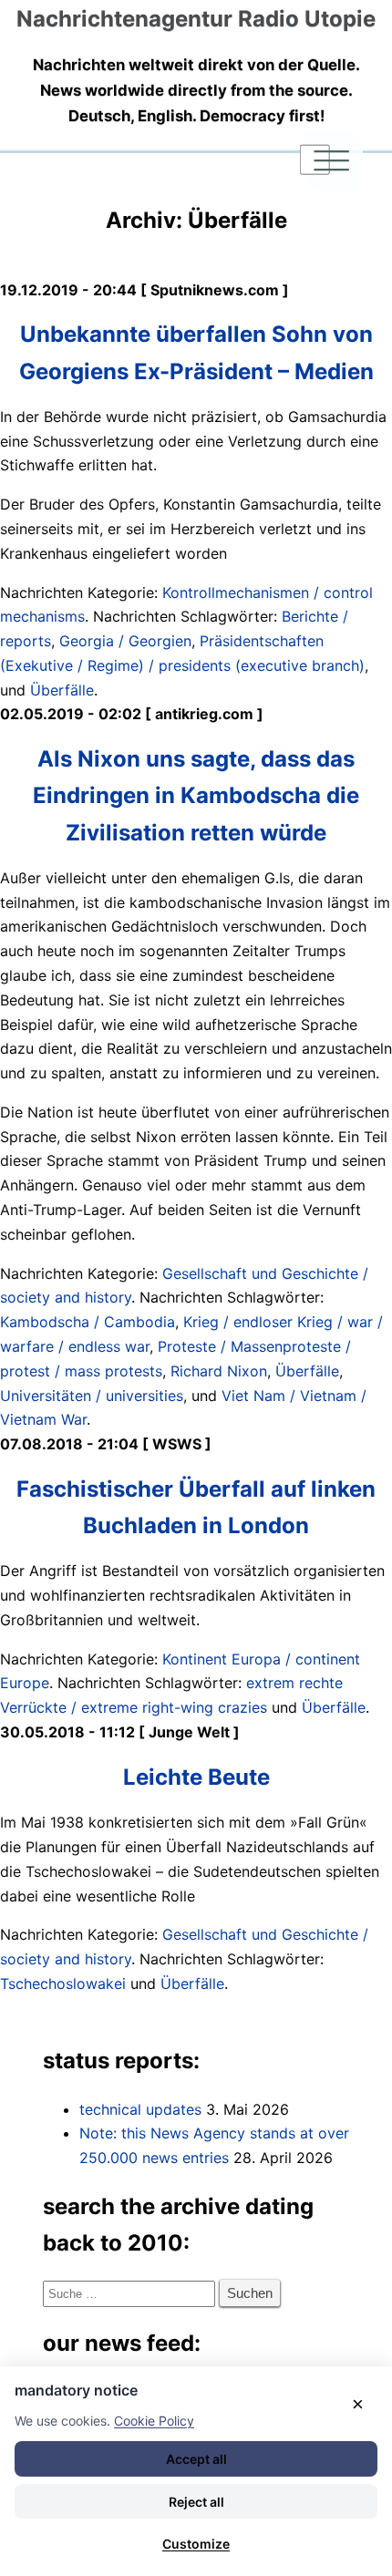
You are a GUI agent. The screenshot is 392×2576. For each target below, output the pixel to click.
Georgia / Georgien (125, 641)
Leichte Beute (196, 1777)
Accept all (196, 2459)
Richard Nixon (219, 1371)
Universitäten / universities (92, 1396)
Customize (196, 2544)
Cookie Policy (154, 2421)
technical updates (140, 2109)
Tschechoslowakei (63, 1984)
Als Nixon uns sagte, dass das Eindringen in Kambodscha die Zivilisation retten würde (196, 795)
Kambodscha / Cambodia (88, 1322)
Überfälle (62, 690)
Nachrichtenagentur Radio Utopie (196, 19)
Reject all (196, 2502)
